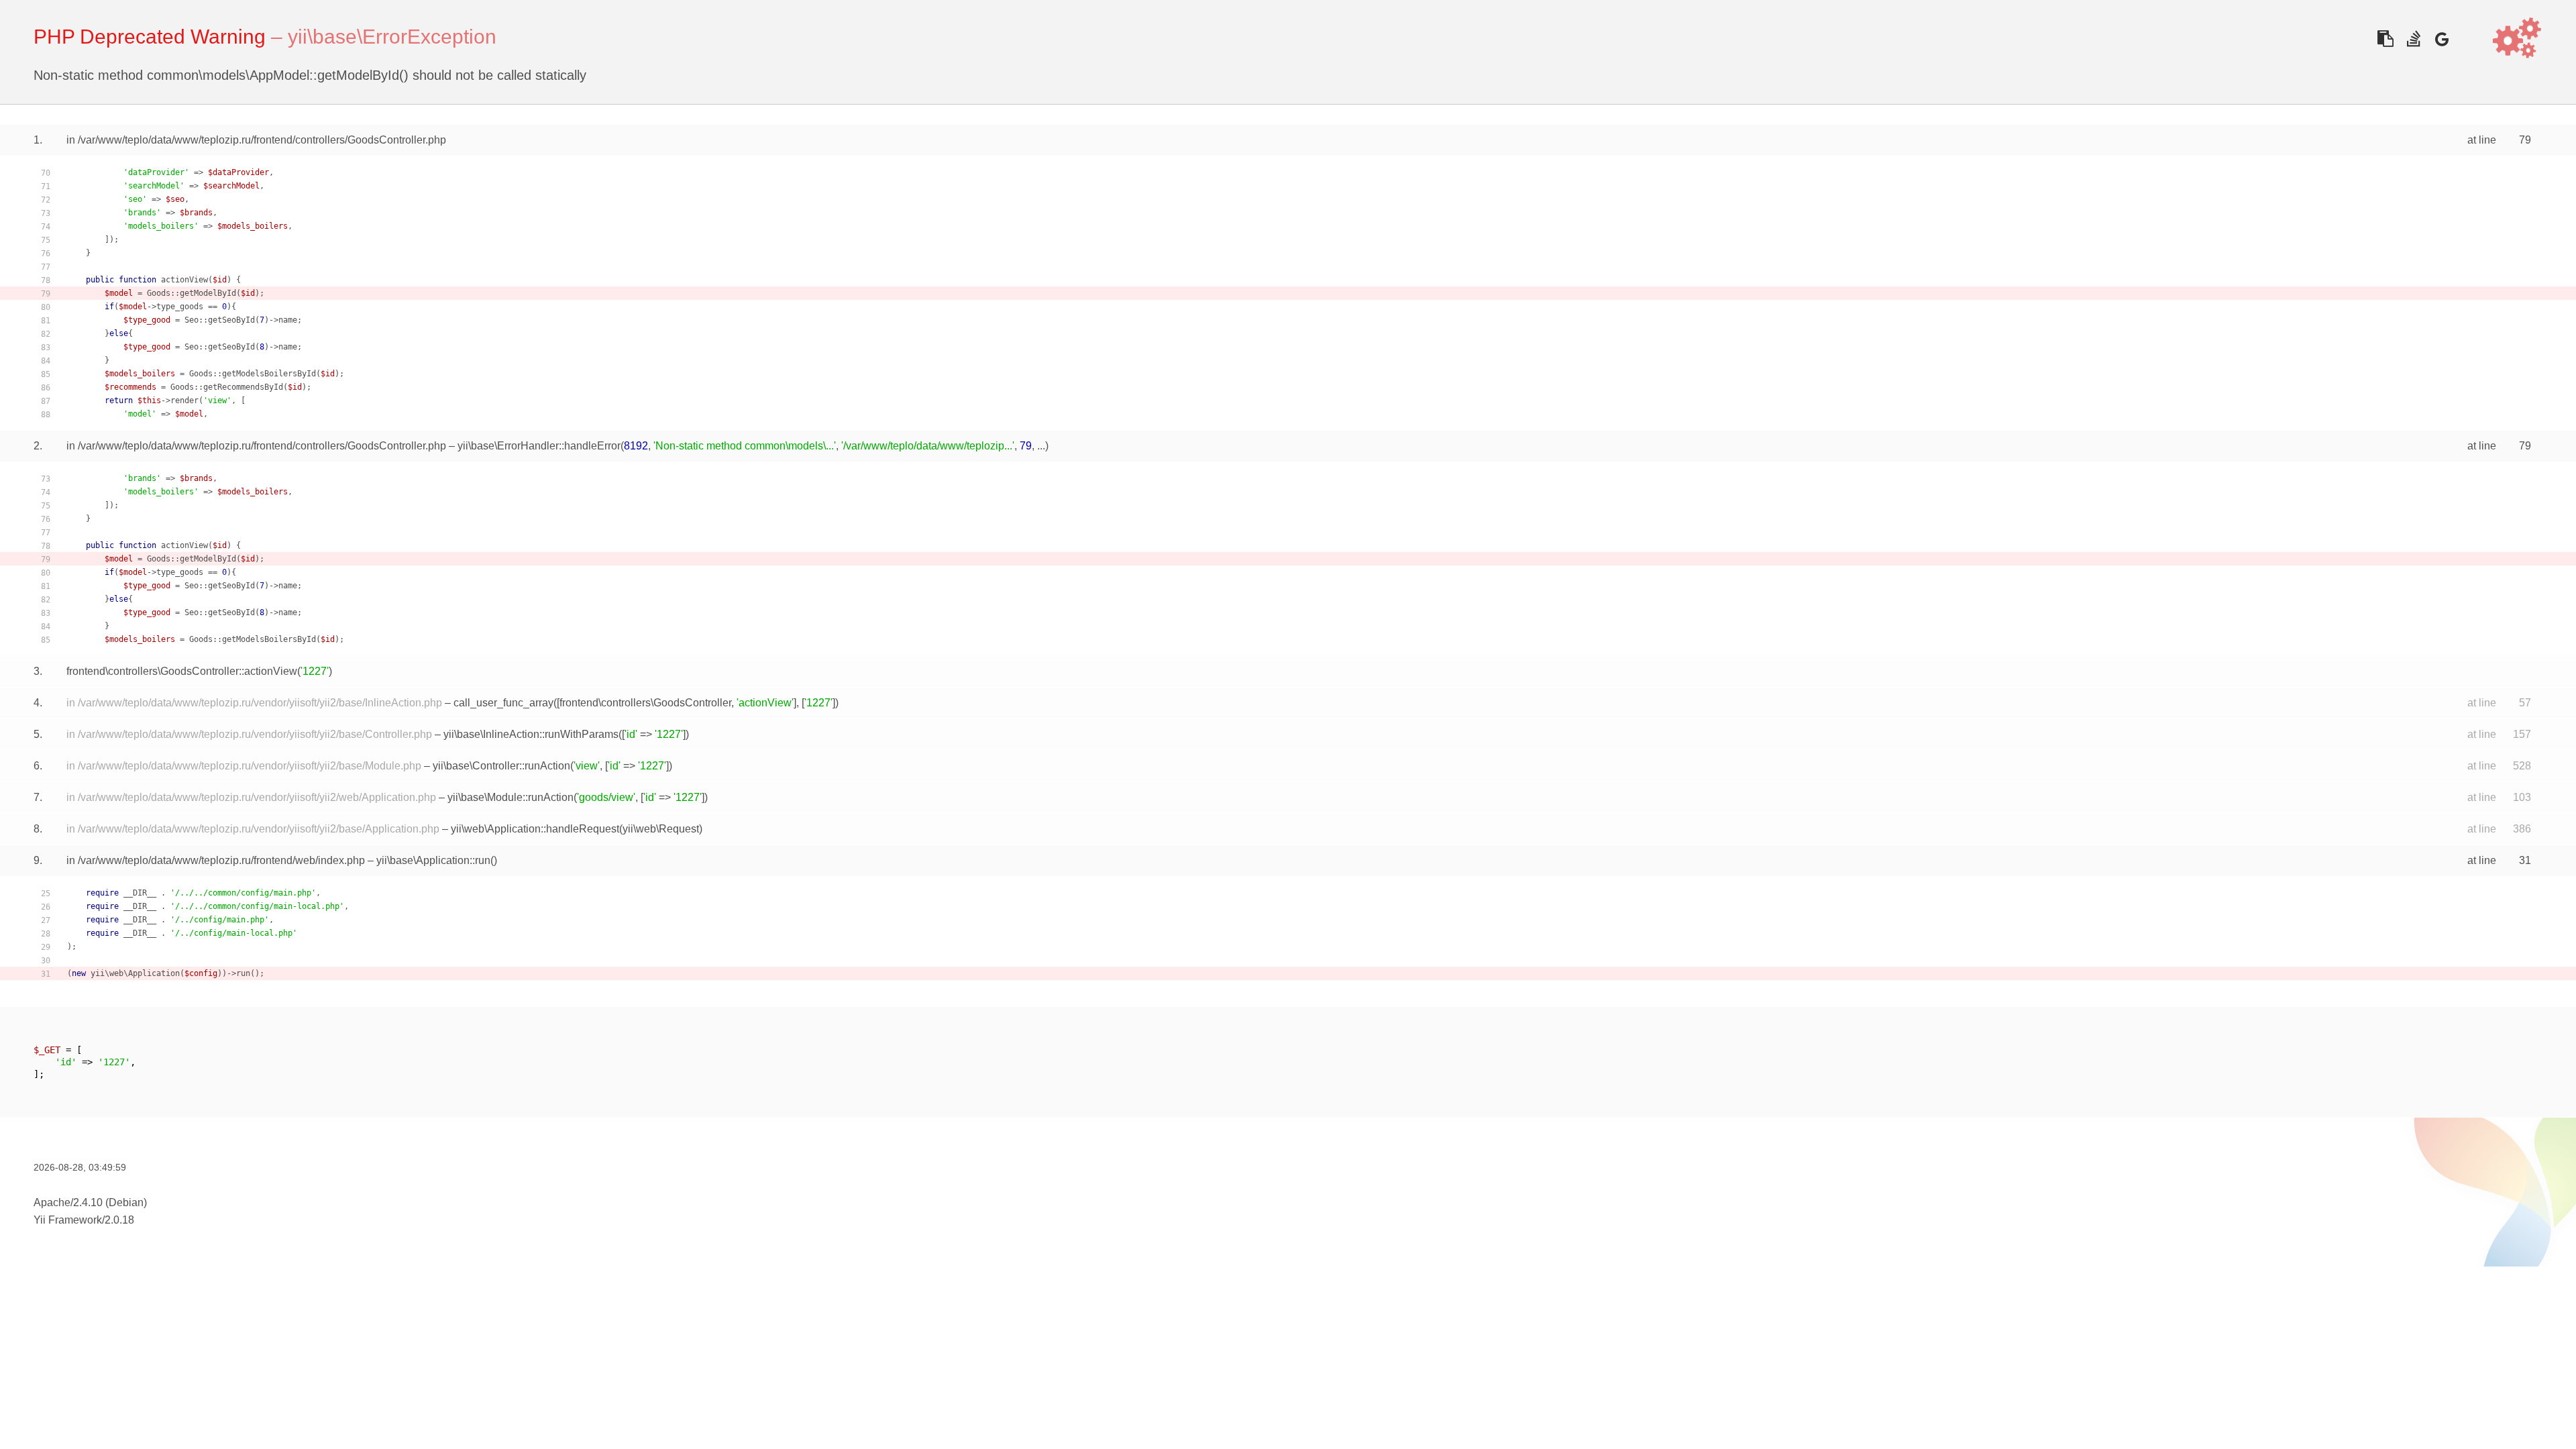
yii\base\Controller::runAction (501, 766)
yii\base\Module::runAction (511, 797)
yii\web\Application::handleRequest (535, 829)
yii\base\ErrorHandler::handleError (539, 446)
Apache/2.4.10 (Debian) (90, 1202)
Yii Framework (68, 1220)
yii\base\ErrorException (392, 37)
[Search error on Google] (2441, 39)
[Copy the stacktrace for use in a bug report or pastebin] (2385, 39)
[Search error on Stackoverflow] (2413, 39)
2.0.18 (119, 1220)
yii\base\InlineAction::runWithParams (531, 734)
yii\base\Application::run (433, 860)
